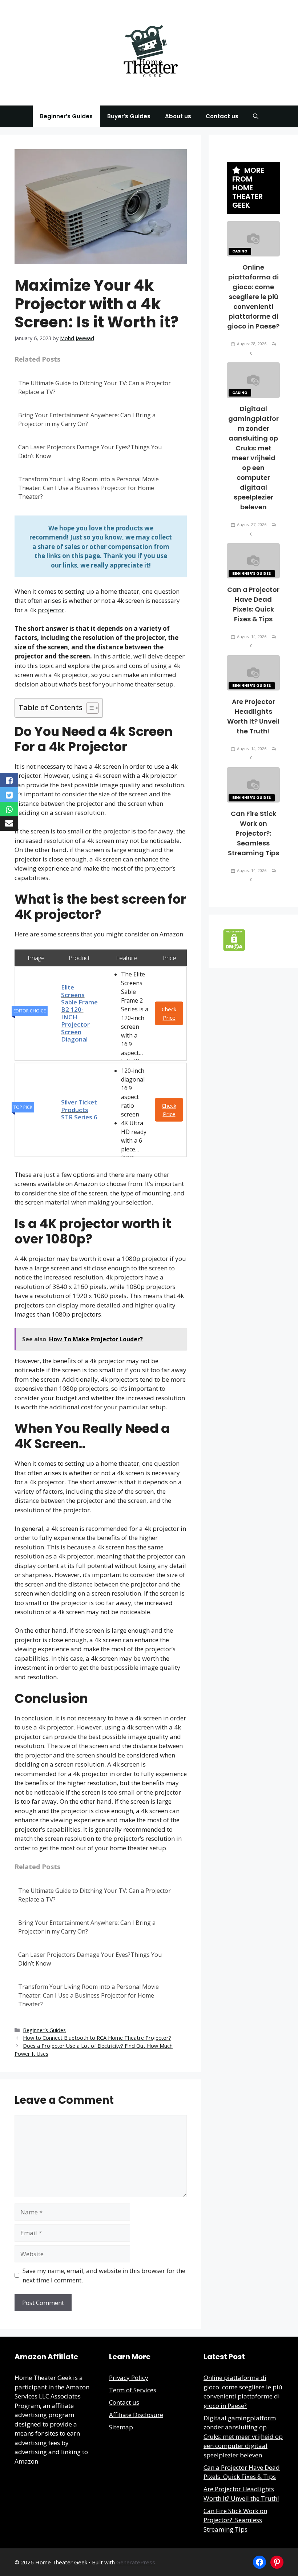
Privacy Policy (129, 2378)
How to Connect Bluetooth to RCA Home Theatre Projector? (97, 2038)
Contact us (222, 116)
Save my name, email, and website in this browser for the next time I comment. (104, 2275)
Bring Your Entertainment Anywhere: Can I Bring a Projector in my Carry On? (87, 419)
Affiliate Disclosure (136, 2415)
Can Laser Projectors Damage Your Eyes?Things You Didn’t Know (90, 451)
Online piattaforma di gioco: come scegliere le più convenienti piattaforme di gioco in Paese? (253, 297)
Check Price (169, 1013)
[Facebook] (259, 2562)
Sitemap (121, 2427)
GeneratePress (136, 2562)
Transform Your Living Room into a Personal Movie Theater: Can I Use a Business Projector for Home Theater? (88, 488)
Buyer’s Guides (129, 116)
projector (51, 610)
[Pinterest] (277, 2562)
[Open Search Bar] (256, 116)
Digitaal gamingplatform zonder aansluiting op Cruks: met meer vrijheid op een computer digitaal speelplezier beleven (253, 458)
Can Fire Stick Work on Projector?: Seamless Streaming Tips (253, 833)
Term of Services (133, 2390)
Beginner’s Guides (66, 116)
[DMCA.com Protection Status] (234, 949)
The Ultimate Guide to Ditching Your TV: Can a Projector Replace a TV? (94, 387)
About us (178, 116)
